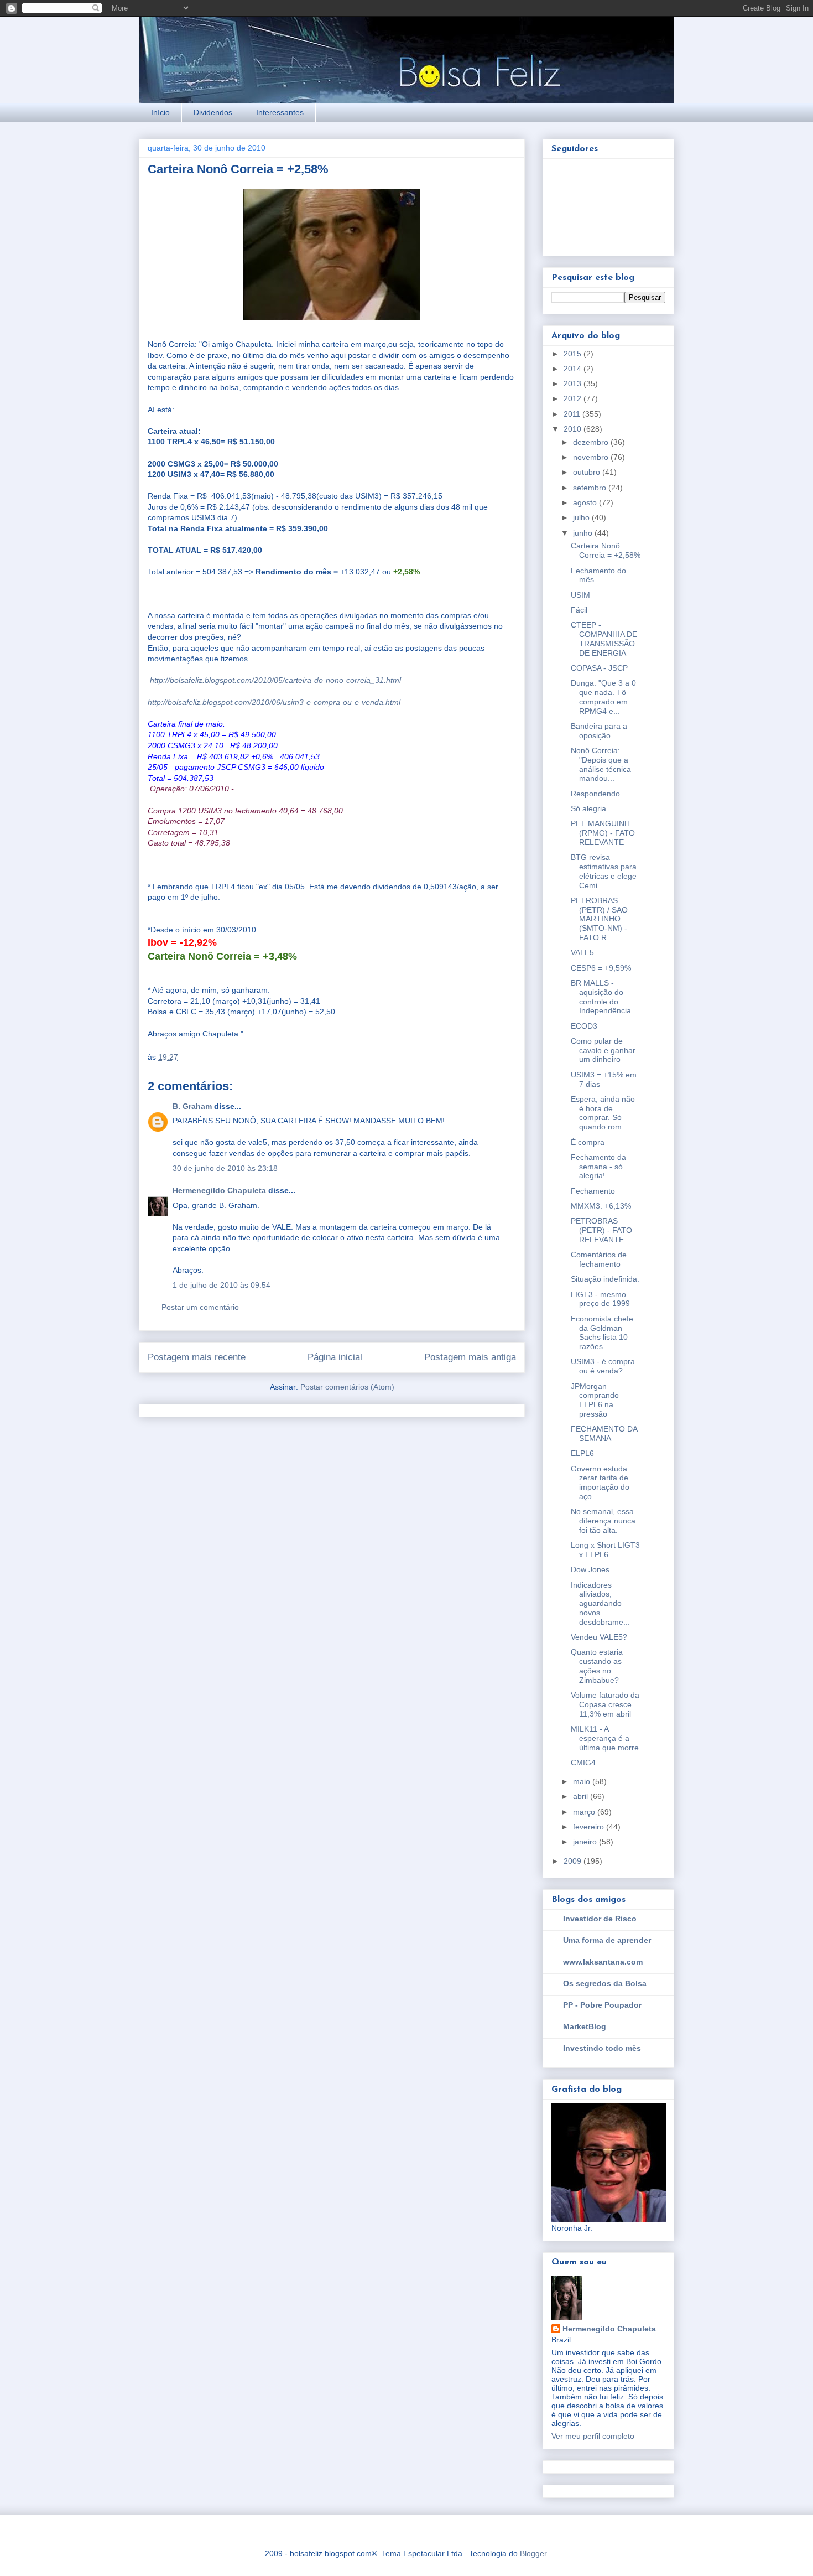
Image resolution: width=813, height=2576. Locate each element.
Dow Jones (590, 1569)
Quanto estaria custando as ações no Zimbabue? (597, 1666)
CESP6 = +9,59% (601, 968)
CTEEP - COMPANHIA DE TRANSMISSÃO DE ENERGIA (604, 639)
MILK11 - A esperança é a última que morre (605, 1738)
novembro (592, 457)
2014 (574, 369)
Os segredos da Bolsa (605, 1983)
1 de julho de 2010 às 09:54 (222, 1285)
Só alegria (588, 808)
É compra (588, 1142)
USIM (580, 595)
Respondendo (595, 794)
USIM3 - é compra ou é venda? (603, 1366)
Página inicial (335, 1357)
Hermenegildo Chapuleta (219, 1190)
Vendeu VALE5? (599, 1637)
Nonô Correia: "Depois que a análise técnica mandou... (601, 764)
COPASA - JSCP (599, 668)
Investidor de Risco (600, 1919)
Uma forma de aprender (607, 1940)
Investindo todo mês (602, 2048)
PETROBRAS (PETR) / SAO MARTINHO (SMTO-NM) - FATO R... (599, 919)
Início (160, 112)
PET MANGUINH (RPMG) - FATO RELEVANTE (603, 833)
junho (584, 533)
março (585, 1812)
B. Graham (192, 1106)
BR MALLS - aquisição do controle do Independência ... (605, 997)
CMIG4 (583, 1763)
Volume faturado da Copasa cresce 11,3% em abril (605, 1704)
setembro (591, 488)
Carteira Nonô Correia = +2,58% (606, 550)
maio (583, 1781)
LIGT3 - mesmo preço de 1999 (600, 1299)
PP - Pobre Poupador (602, 2005)
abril (582, 1796)
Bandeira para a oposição (599, 731)
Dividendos (213, 112)
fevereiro (590, 1827)
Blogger (533, 2553)
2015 (574, 354)
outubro (588, 472)
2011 (573, 414)
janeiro (586, 1842)
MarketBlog (585, 2026)
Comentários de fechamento (599, 1259)
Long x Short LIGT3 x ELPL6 (605, 1550)
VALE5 (582, 952)
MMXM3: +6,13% (601, 1206)
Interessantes (280, 112)
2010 (574, 429)
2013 (574, 383)
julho (582, 517)
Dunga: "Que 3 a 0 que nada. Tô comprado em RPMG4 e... (603, 697)
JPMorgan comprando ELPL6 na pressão (595, 1400)
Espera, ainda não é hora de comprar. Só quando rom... (603, 1113)
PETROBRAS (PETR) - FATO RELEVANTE (601, 1230)
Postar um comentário (200, 1307)
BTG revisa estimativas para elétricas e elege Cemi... (604, 871)
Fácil (579, 610)
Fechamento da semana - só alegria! (598, 1167)
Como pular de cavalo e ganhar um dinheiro (603, 1050)
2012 (574, 398)
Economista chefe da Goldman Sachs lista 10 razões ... (602, 1333)
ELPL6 (582, 1453)
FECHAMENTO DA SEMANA (604, 1434)
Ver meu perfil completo (593, 2436)
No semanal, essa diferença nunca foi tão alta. (603, 1521)
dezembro (592, 442)
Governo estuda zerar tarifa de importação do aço (600, 1483)
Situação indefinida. (605, 1279)
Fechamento (593, 1191)
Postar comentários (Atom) (347, 1387)
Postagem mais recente (197, 1357)
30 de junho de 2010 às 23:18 (225, 1168)
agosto (586, 502)
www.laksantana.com (603, 1962)
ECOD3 (584, 1026)
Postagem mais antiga (470, 1357)
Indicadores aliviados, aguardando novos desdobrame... (600, 1603)
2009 (574, 1861)
